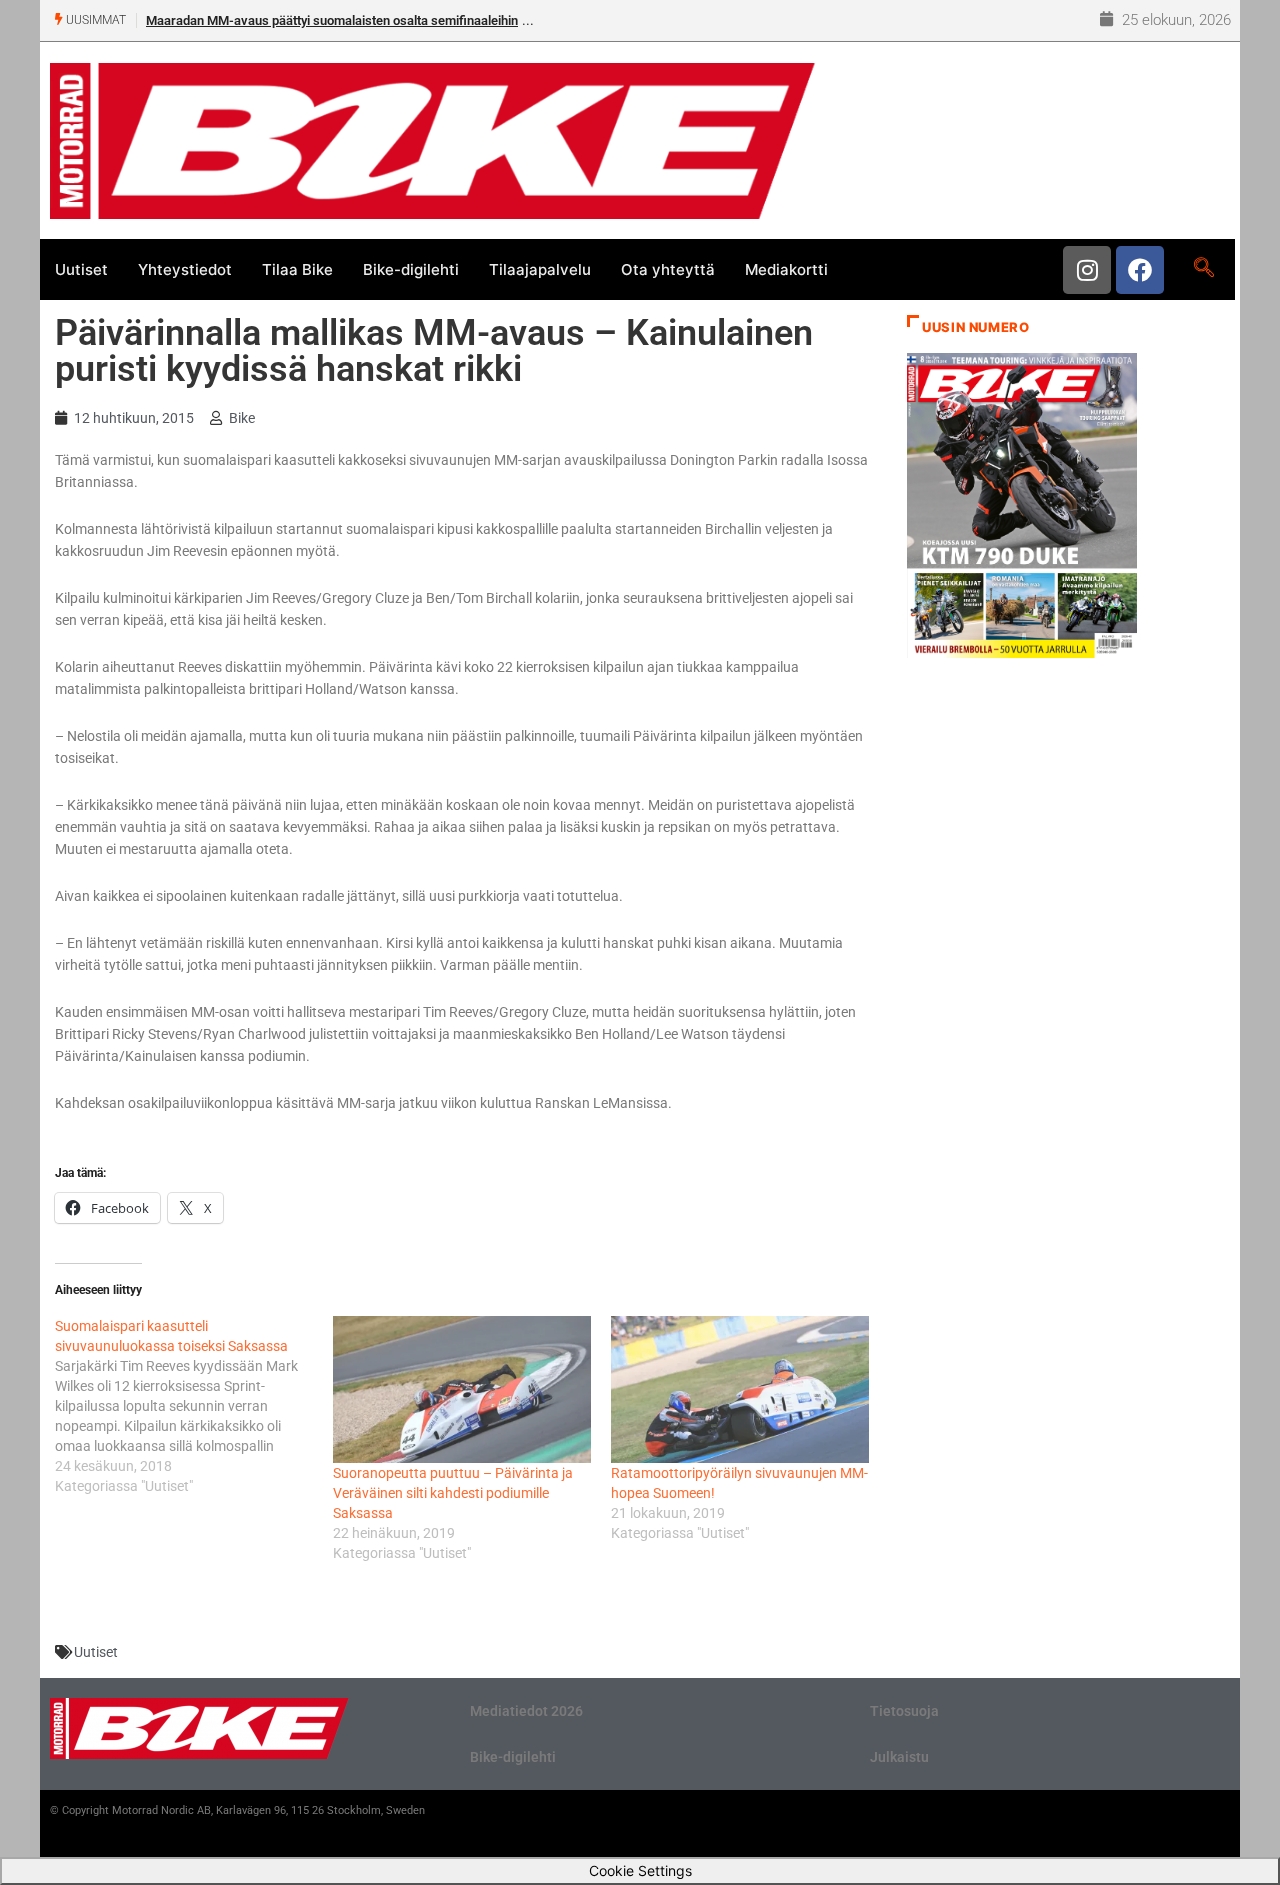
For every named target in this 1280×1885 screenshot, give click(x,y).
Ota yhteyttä (668, 269)
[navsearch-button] (1203, 269)
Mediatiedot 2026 (526, 1711)
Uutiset (81, 269)
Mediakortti (786, 269)
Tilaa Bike (297, 269)
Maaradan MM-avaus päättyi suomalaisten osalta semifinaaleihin (332, 20)
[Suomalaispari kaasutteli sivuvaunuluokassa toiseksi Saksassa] (194, 1406)
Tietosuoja (904, 1711)
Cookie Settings (640, 1870)
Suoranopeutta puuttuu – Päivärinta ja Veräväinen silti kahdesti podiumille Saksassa (453, 1493)
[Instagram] (1087, 270)
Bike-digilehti (411, 269)
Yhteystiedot (185, 269)
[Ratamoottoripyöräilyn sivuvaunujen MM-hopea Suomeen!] (740, 1389)
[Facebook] (1140, 270)
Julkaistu (899, 1757)
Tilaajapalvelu (540, 269)
